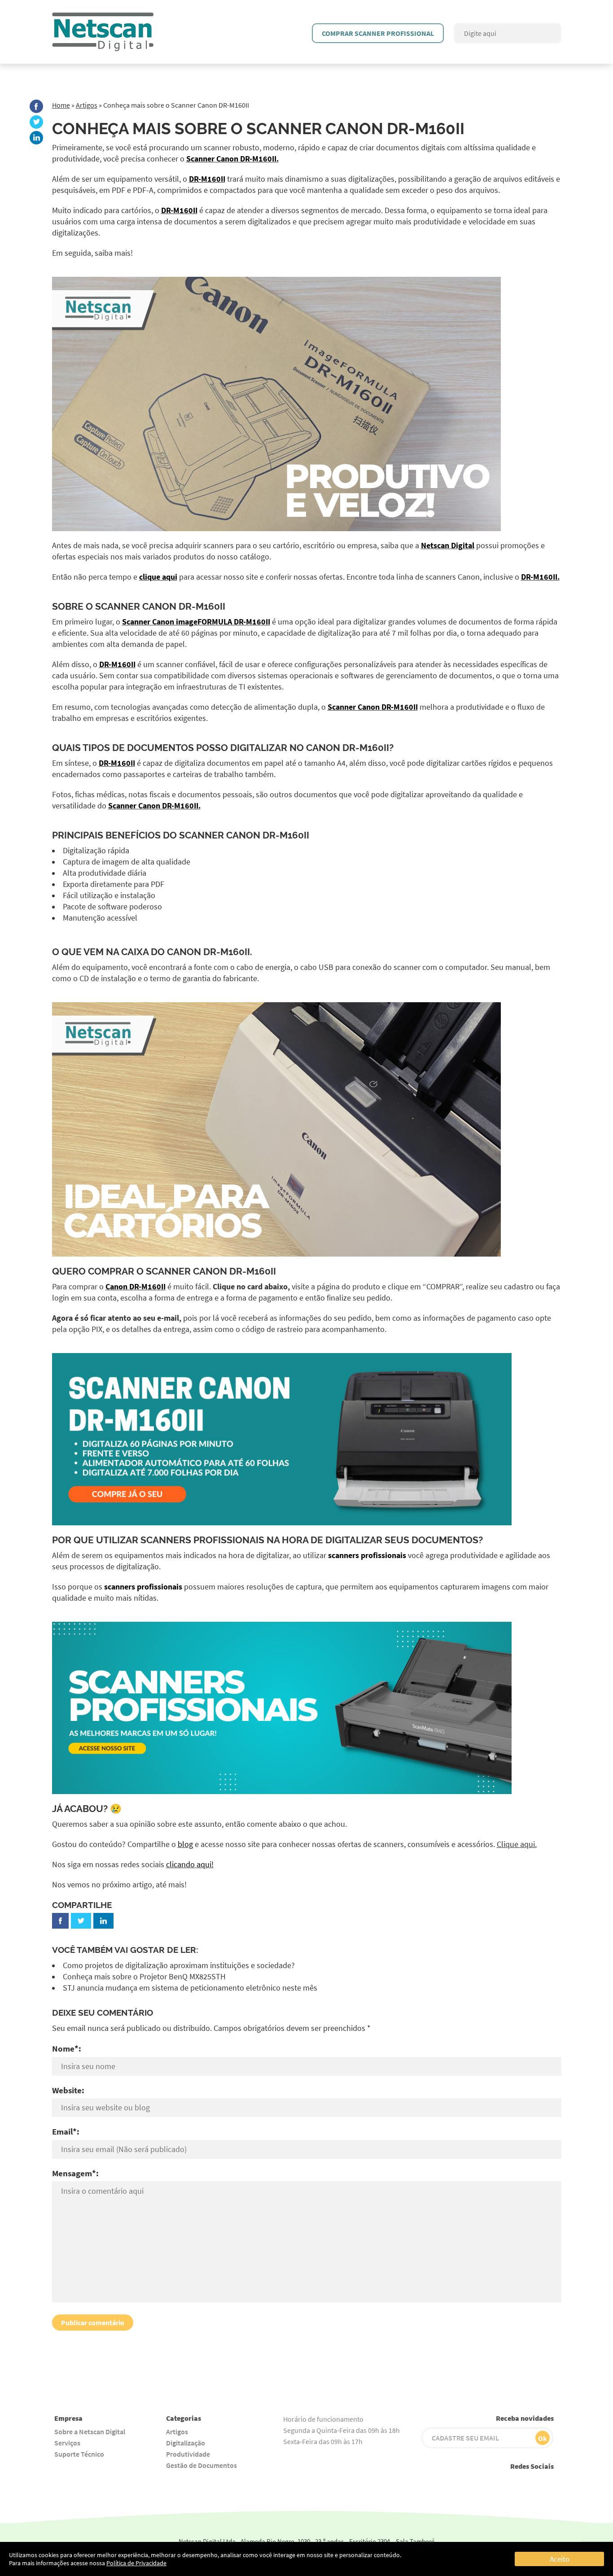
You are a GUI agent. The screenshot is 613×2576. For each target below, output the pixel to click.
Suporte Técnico (79, 2454)
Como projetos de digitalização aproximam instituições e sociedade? (180, 1965)
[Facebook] (36, 106)
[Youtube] (465, 2483)
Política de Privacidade (136, 2563)
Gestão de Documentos (201, 2465)
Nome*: (67, 2048)
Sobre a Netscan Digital (90, 2432)
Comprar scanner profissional (378, 33)
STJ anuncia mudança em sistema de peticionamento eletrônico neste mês (190, 1988)
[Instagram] (485, 2483)
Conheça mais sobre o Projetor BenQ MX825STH (144, 1977)
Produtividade (188, 2454)
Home (61, 105)
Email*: (66, 2131)
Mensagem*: (75, 2173)
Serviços (67, 2443)
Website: (68, 2090)
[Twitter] (36, 122)
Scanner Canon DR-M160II (160, 606)
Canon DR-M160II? (350, 748)
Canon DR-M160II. (210, 952)
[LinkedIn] (36, 138)
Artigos (87, 105)
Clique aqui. (517, 1844)
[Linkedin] (545, 2483)
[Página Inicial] (103, 17)
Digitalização (186, 2443)
